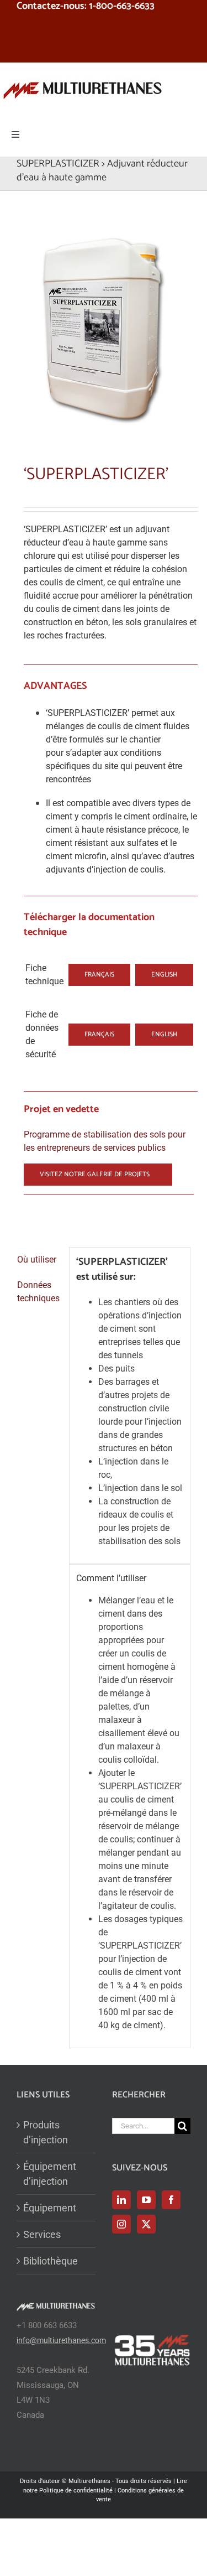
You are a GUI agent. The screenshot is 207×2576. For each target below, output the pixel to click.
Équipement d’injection (50, 2174)
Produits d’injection (46, 2132)
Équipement (50, 2208)
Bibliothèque (51, 2261)
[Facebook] (171, 2200)
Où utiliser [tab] (37, 1260)
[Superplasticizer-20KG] (104, 324)
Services (42, 2234)
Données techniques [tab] (38, 1292)
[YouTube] (146, 2200)
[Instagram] (121, 2224)
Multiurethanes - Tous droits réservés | (123, 2481)
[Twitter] (146, 2224)
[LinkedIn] (121, 2200)
